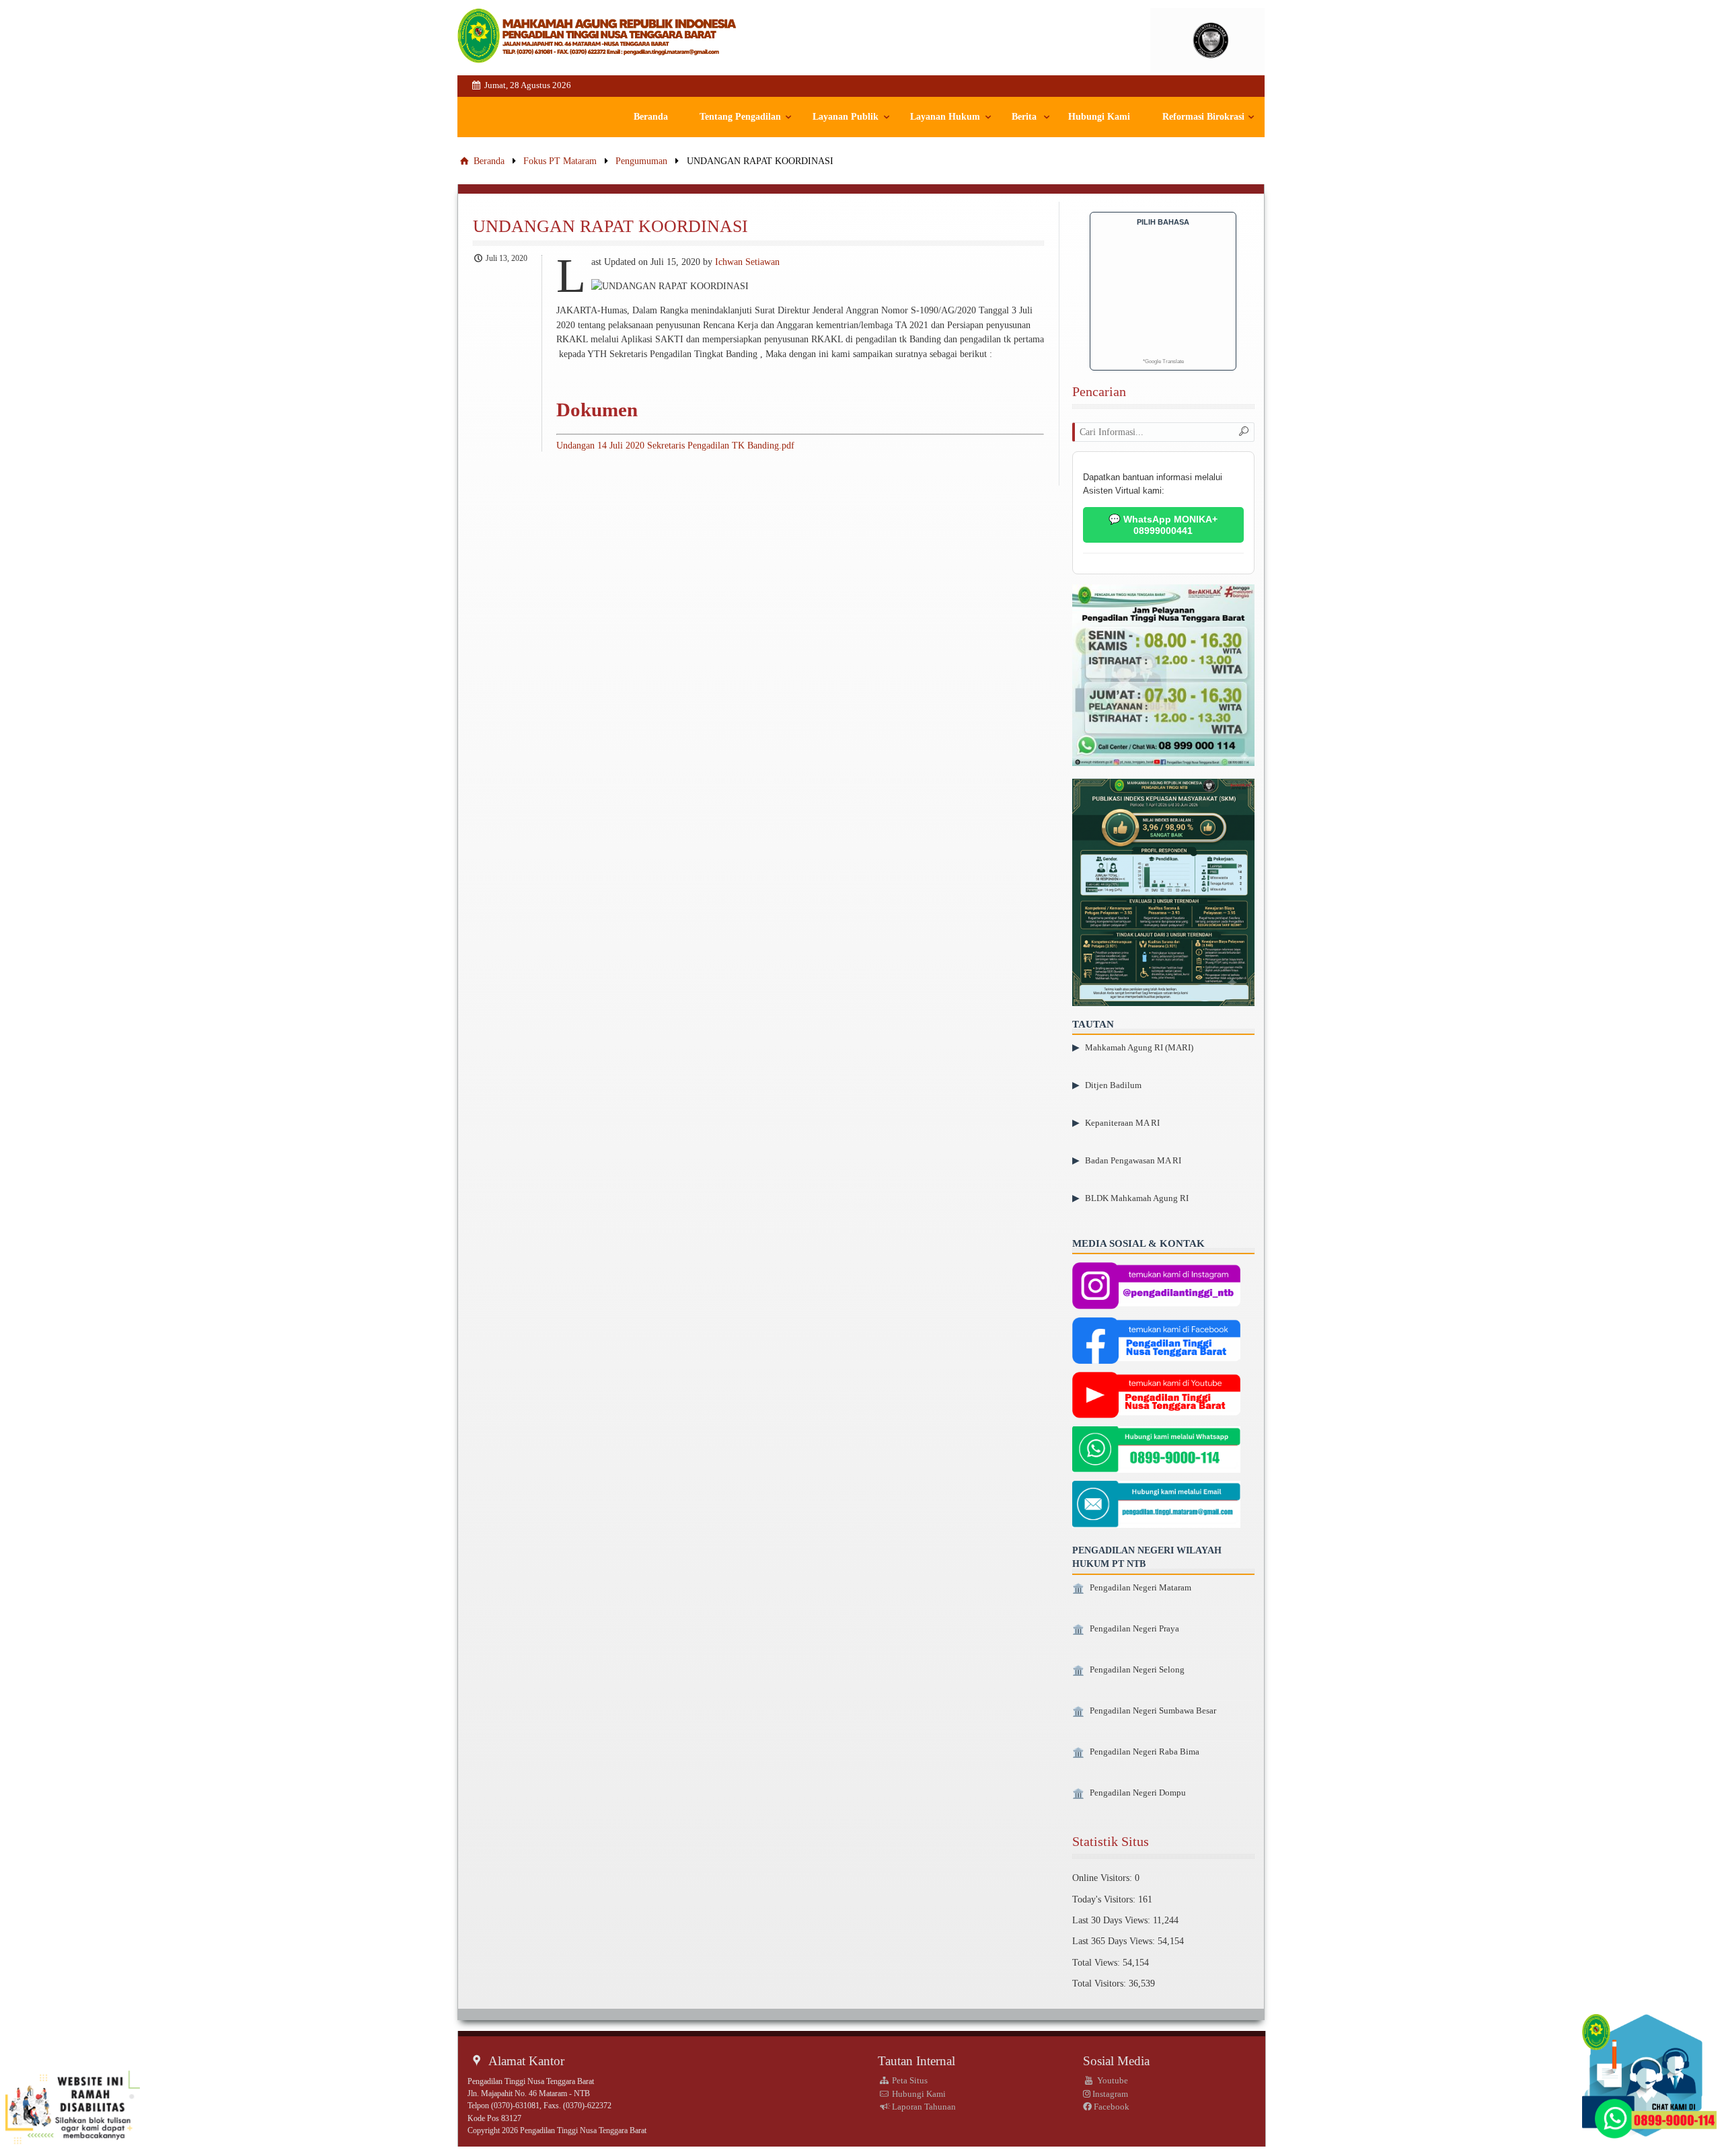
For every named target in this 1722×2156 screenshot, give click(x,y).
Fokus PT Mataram (560, 161)
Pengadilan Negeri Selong (1137, 1670)
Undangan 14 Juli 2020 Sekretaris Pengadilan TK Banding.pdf (675, 445)
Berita (1024, 117)
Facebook (1111, 2107)
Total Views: (1097, 1962)
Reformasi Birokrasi (1203, 117)
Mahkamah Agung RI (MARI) (1139, 1047)
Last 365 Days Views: (1115, 1941)
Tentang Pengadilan (740, 117)
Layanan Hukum (945, 117)
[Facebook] (1156, 1342)
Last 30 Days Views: (1113, 1920)
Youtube (1112, 2080)
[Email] (1156, 1506)
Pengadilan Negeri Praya (1134, 1629)
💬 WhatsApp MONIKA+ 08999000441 (1163, 525)
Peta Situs (909, 2080)
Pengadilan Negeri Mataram (1140, 1588)
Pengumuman (641, 161)
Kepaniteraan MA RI (1122, 1123)
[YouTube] (1156, 1397)
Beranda (651, 117)
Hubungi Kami (1099, 117)
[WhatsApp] (1156, 1451)
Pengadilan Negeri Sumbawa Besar (1153, 1711)
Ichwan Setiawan (747, 262)
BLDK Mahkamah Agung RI (1137, 1198)
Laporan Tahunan (923, 2107)
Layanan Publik (846, 117)
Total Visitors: (1100, 1983)
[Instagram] (1156, 1287)
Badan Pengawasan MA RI (1133, 1160)
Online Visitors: (1103, 1878)
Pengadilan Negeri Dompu (1138, 1793)
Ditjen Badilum (1113, 1085)
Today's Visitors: (1105, 1899)
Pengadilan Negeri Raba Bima (1145, 1752)
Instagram (1109, 2094)
